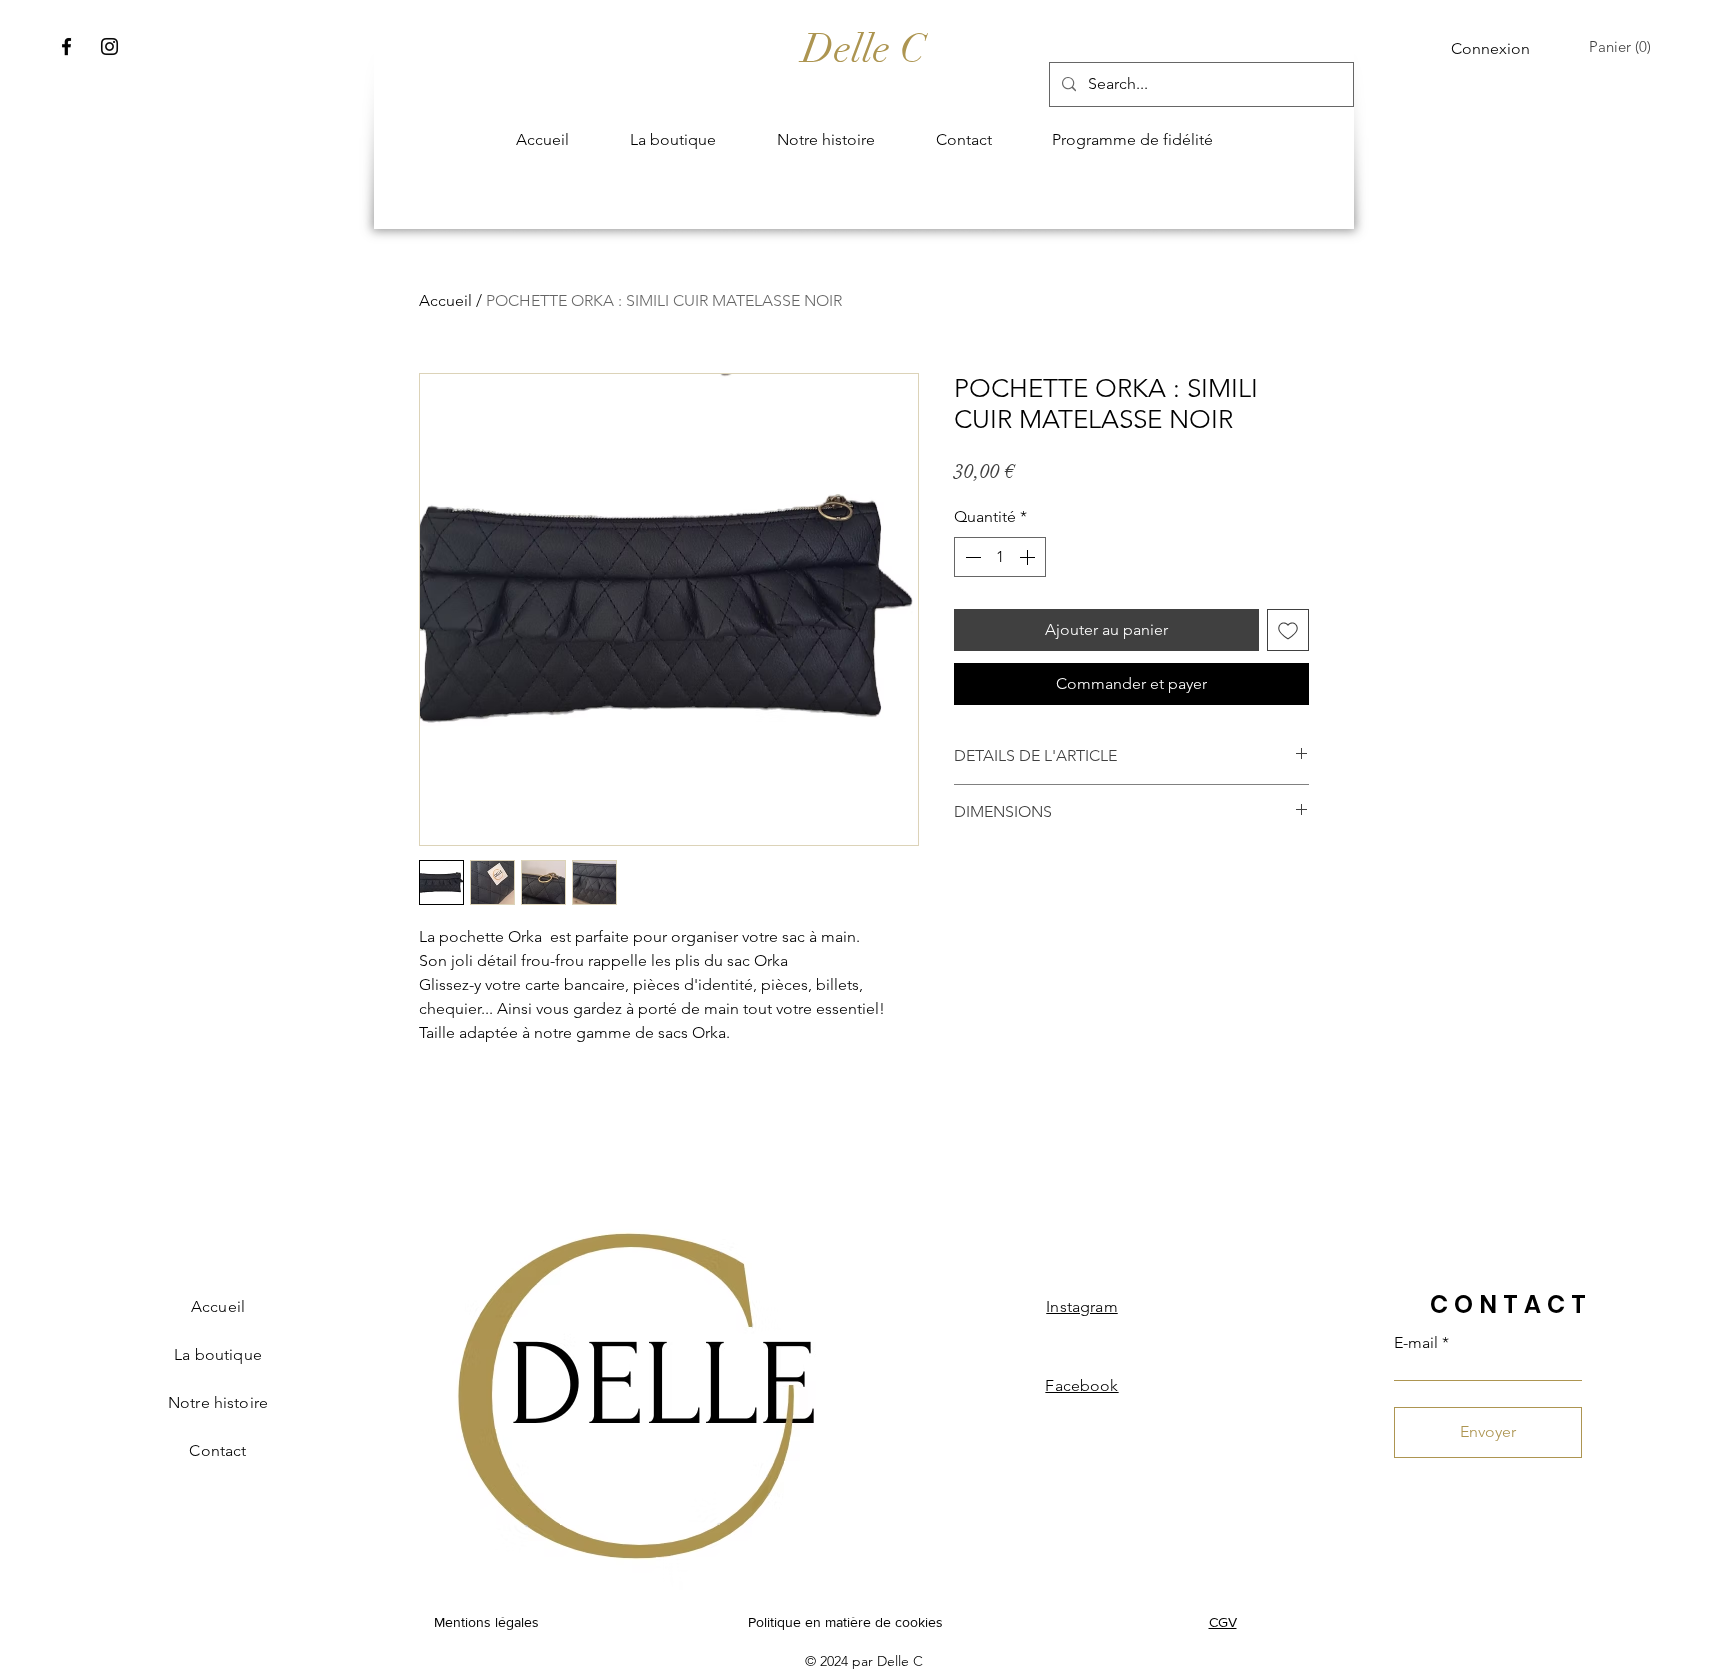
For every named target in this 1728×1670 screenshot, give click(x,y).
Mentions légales (486, 1622)
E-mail (1416, 1343)
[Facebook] (66, 46)
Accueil (445, 300)
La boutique (218, 1354)
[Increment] (1029, 557)
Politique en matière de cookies (847, 1622)
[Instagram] (109, 46)
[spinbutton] (1000, 557)
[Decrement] (971, 557)
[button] (1624, 47)
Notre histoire (218, 1402)
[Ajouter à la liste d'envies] (1288, 630)
